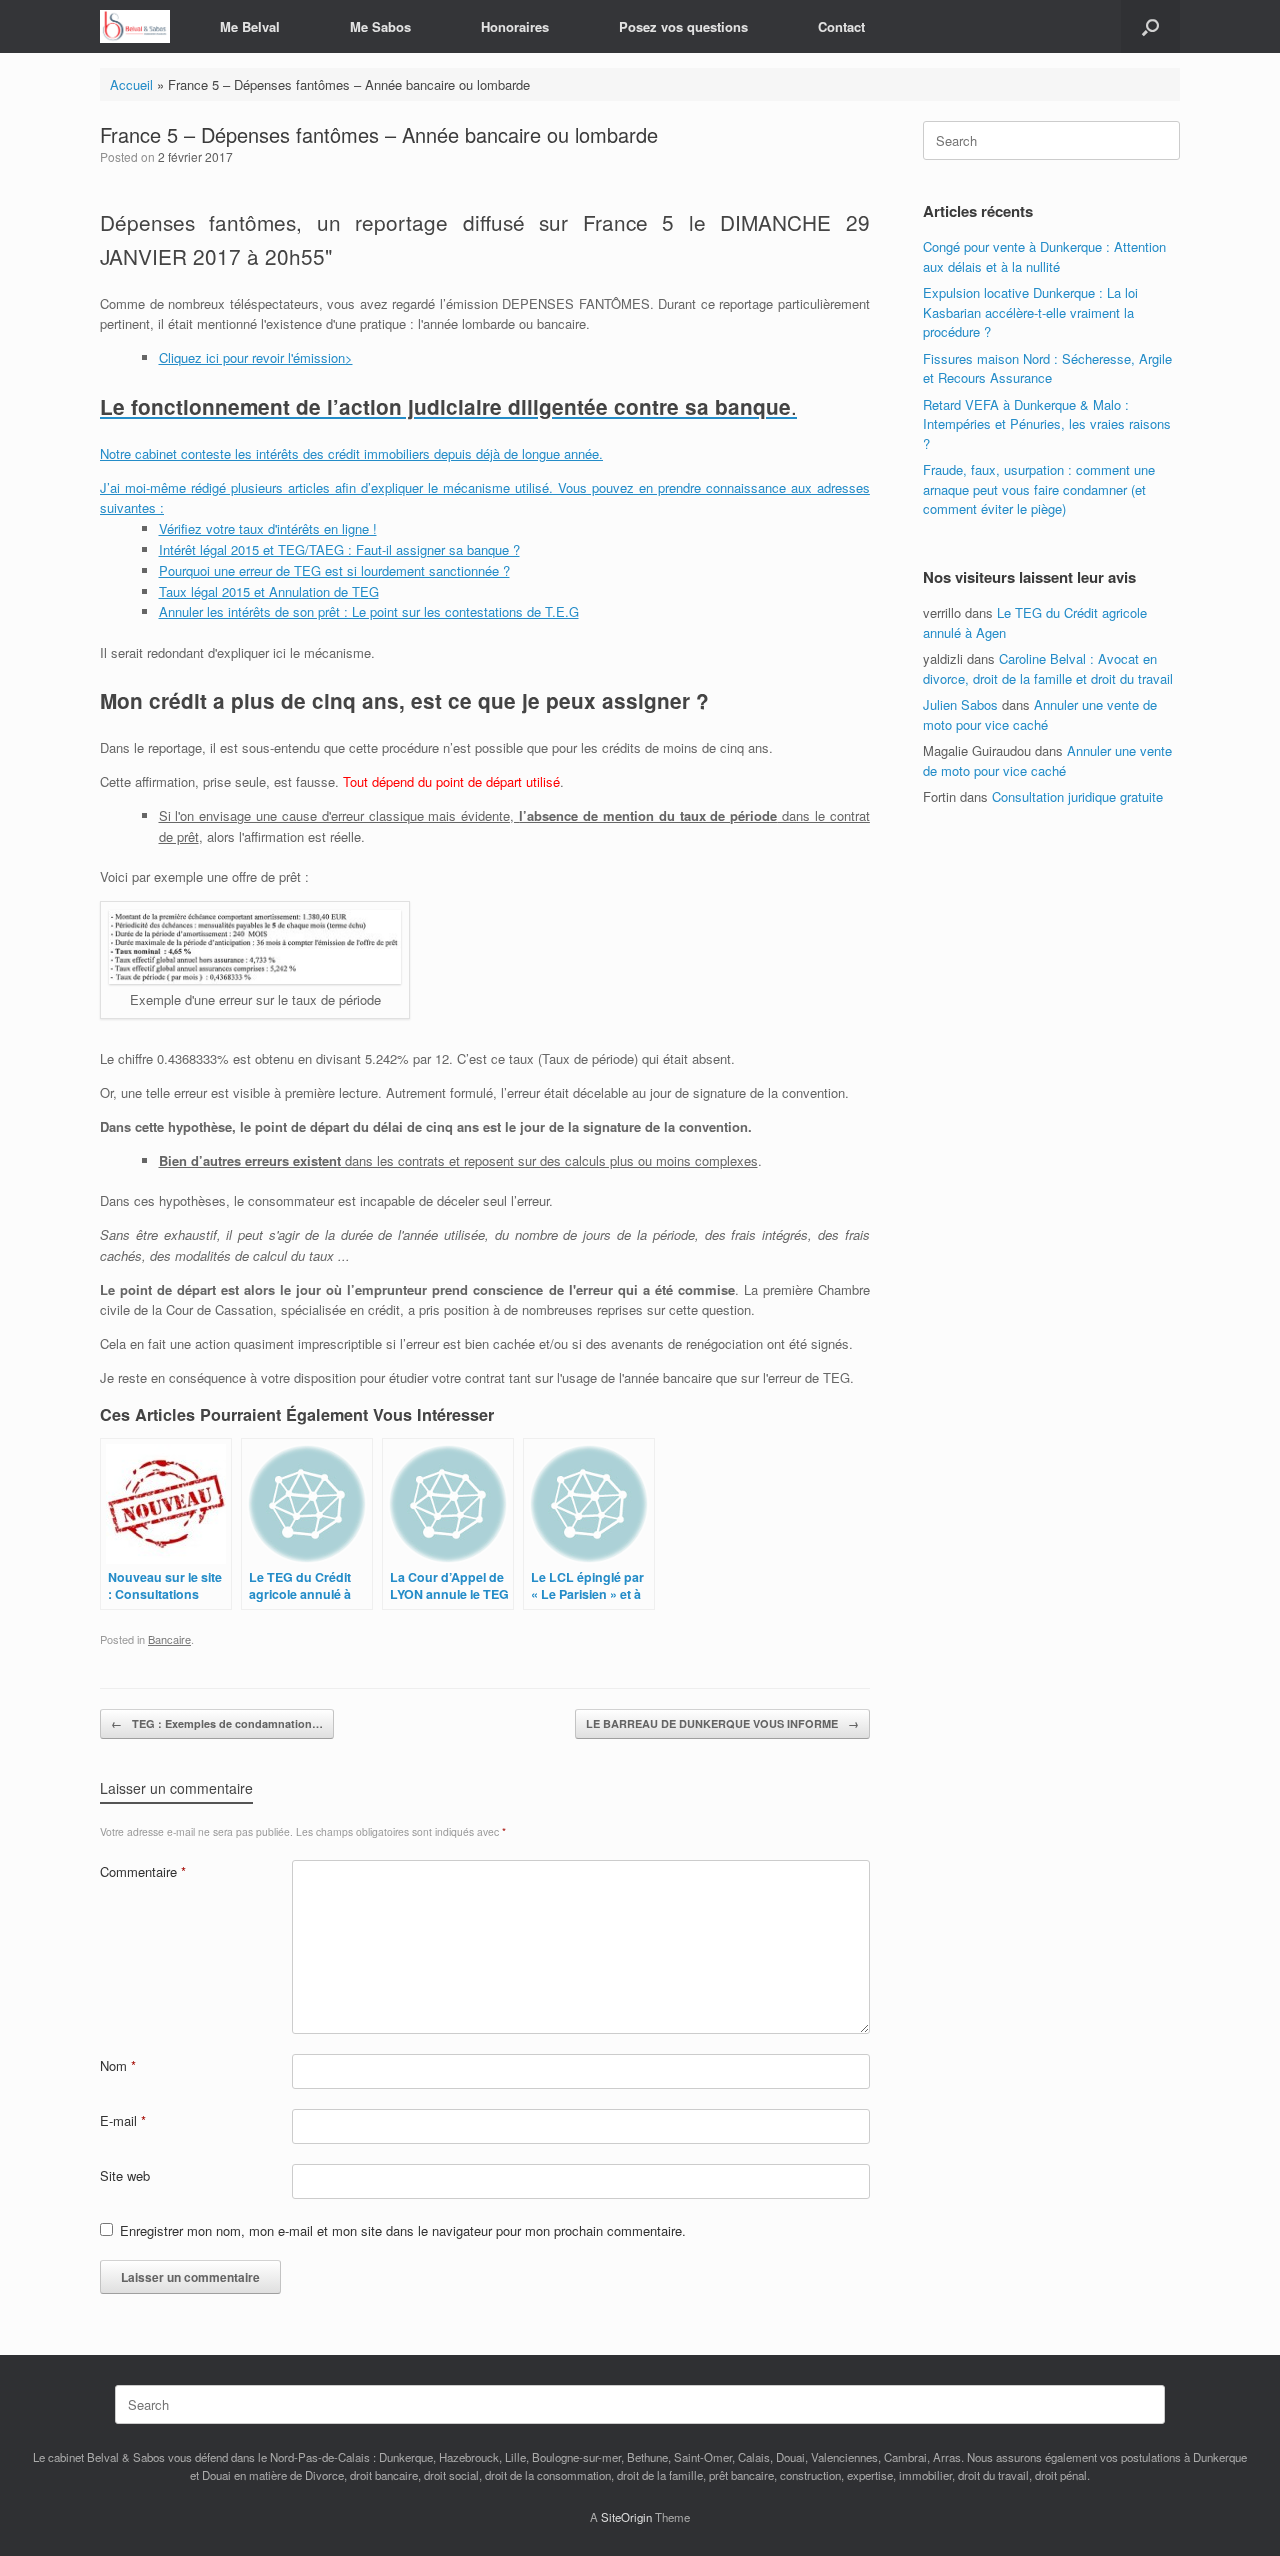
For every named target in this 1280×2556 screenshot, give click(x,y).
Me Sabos (380, 26)
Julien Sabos (960, 704)
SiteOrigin (626, 2517)
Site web (125, 2175)
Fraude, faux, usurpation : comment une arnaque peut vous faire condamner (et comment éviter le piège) (1039, 489)
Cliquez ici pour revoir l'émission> (256, 357)
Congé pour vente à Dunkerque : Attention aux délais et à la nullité (1044, 256)
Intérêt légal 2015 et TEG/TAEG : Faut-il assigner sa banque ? (339, 549)
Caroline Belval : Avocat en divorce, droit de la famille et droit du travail (1048, 668)
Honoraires (515, 26)
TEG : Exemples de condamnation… (217, 1723)
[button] (1150, 26)
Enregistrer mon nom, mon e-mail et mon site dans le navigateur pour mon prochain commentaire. (403, 2230)
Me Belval (250, 26)
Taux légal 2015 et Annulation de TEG (269, 591)
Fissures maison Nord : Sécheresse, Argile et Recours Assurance (1047, 368)
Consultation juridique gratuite (1077, 796)
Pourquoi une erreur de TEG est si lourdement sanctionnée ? (334, 570)
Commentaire (143, 1871)
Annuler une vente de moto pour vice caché (1040, 714)
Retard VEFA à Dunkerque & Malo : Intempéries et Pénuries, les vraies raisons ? (1047, 424)
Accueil (131, 84)
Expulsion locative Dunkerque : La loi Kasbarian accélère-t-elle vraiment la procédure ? (1030, 312)
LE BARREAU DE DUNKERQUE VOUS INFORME (722, 1723)
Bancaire (169, 1639)
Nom (118, 2065)
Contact (841, 26)
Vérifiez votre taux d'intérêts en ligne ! (268, 528)
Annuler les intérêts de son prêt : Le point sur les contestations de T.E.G (369, 611)
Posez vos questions (683, 26)
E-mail (123, 2120)
